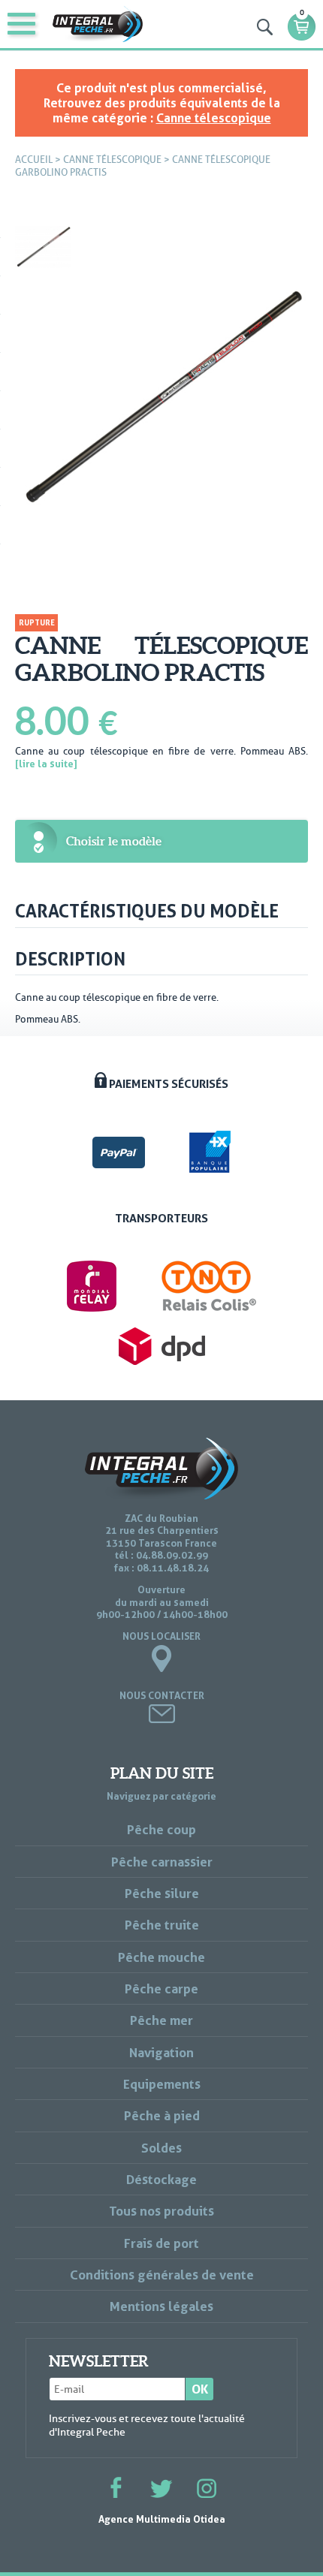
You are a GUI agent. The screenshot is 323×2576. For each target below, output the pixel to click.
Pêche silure (162, 1893)
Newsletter (99, 2361)
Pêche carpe (161, 1988)
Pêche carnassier (162, 1862)
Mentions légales (161, 2306)
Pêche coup (161, 1829)
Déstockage (161, 2179)
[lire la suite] (46, 764)
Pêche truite (162, 1925)
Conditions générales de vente (162, 2275)
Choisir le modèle (114, 841)
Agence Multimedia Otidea (162, 2519)
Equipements (162, 2084)
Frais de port (161, 2243)
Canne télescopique (214, 118)
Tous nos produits (161, 2211)
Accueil (34, 160)
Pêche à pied (162, 2115)
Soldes (161, 2148)
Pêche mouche (161, 1957)
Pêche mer (161, 2020)
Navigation (161, 2052)
